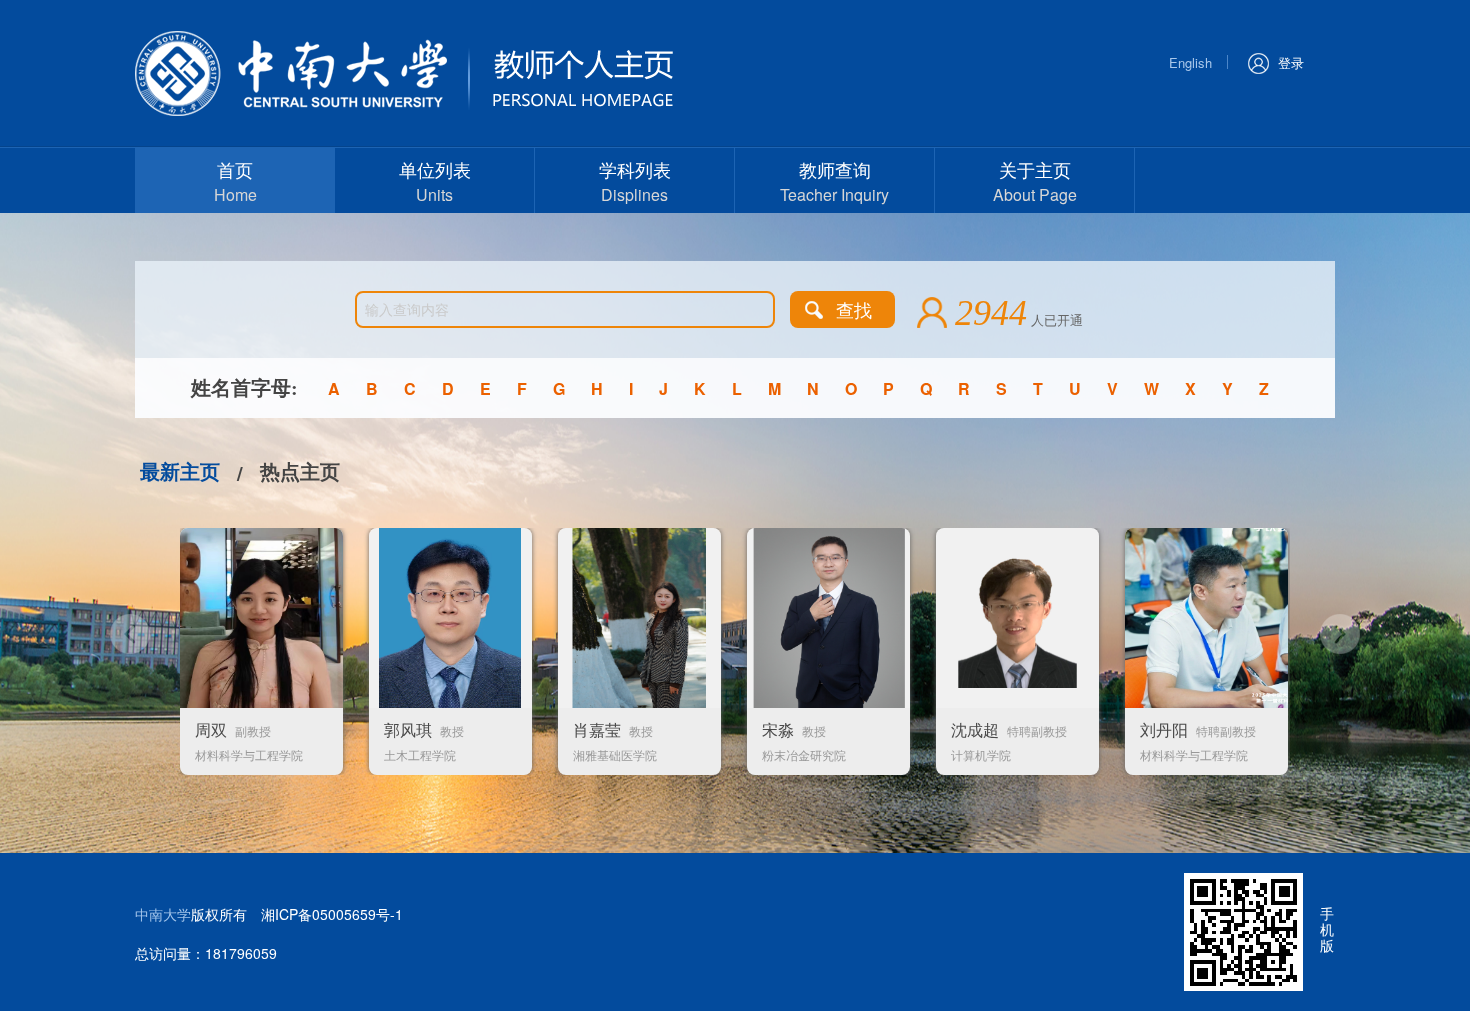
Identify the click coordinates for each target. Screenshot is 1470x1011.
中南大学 (163, 914)
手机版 (1327, 929)
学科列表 (635, 181)
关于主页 (1035, 181)
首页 (235, 181)
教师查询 (834, 181)
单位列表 (435, 181)
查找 (854, 309)
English (1190, 62)
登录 (1291, 62)
